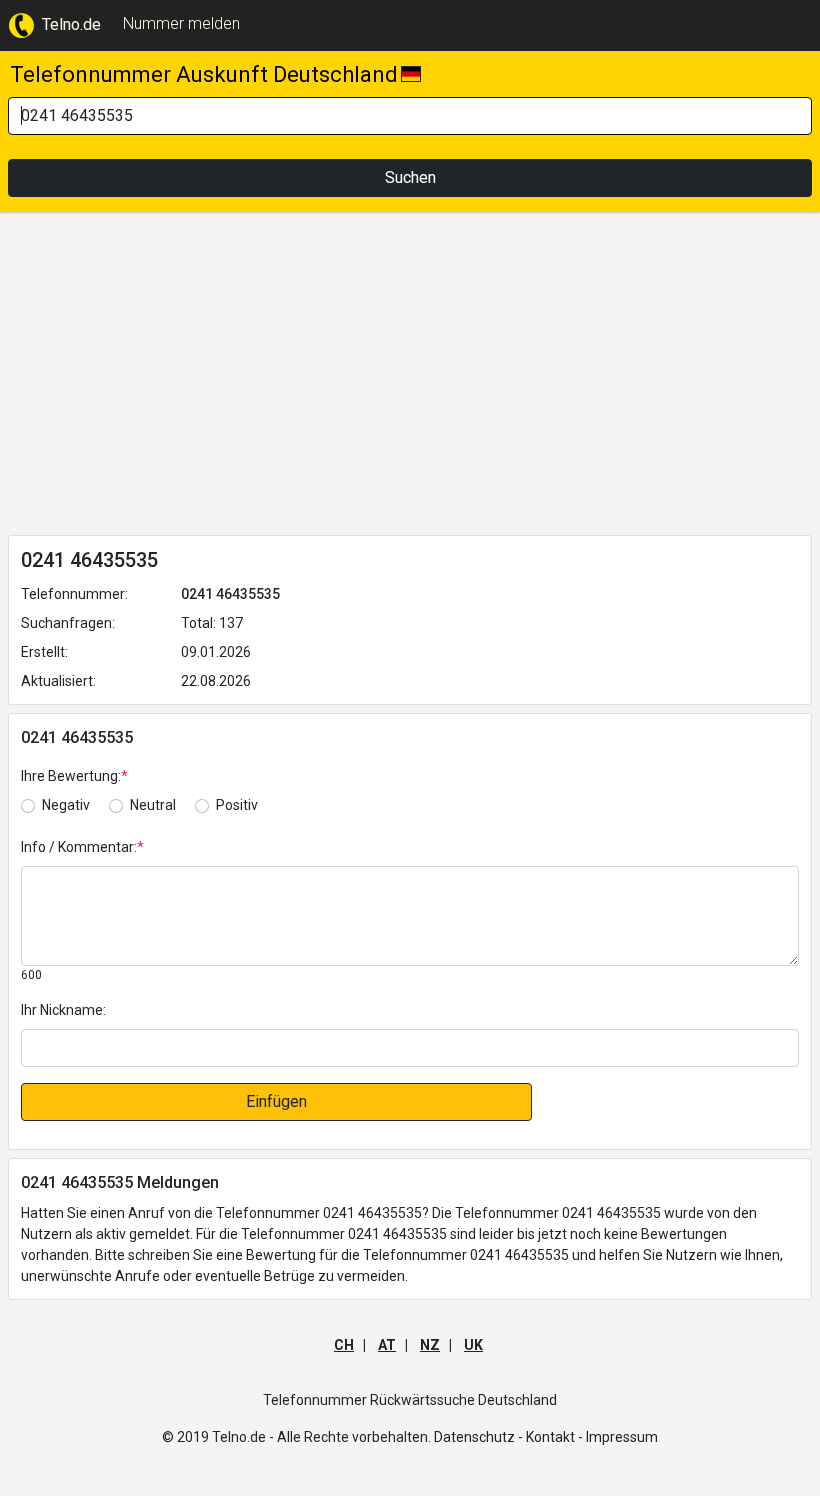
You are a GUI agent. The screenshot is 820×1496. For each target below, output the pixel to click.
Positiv (237, 805)
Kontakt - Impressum (592, 1437)
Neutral (153, 805)
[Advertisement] (410, 377)
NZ (430, 1345)
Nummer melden (181, 23)
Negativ (66, 805)
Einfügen (276, 1101)
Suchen (410, 177)
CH (344, 1345)
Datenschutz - (478, 1437)
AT (387, 1345)
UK (473, 1345)
